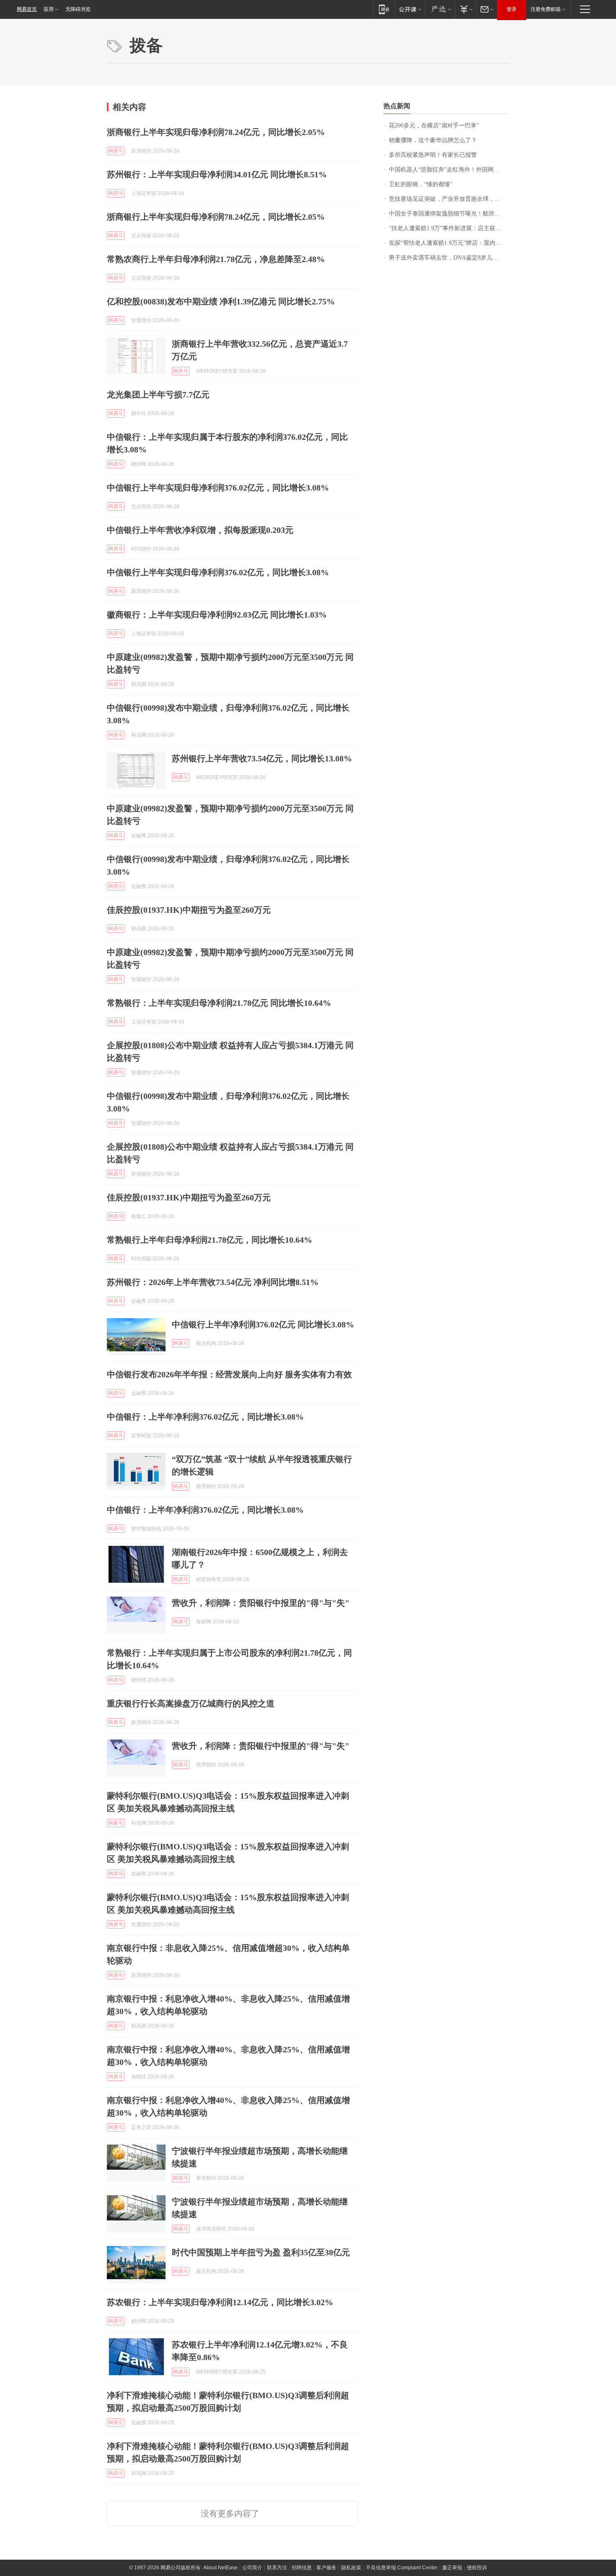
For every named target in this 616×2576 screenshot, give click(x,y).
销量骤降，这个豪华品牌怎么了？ (433, 140)
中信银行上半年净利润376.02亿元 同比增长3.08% (263, 1324)
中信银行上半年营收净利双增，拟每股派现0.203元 (200, 530)
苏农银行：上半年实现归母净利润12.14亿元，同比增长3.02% (220, 2302)
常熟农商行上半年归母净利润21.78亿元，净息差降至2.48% (216, 259)
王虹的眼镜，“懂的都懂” (421, 184)
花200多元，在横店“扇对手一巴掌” (434, 126)
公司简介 (252, 2568)
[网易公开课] (410, 9)
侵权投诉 (477, 2568)
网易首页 (27, 9)
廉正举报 (452, 2568)
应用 (49, 9)
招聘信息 (302, 2568)
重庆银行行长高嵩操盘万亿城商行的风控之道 (191, 1703)
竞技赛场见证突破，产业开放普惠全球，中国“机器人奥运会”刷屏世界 (449, 199)
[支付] (465, 9)
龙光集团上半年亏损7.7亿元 (158, 395)
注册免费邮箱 (546, 9)
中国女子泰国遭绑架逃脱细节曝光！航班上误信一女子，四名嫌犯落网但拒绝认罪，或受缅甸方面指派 (449, 214)
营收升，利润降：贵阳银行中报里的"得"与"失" (261, 1603)
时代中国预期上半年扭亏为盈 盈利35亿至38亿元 (261, 2252)
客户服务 (326, 2568)
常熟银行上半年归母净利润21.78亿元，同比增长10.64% (210, 1240)
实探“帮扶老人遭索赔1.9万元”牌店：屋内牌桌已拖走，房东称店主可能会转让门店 (449, 243)
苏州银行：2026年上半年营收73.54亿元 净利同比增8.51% (213, 1282)
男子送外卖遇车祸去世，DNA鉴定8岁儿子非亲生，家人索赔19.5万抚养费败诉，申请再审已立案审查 (449, 258)
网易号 (116, 151)
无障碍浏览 (78, 9)
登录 (512, 9)
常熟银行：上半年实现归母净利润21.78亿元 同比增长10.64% (219, 1003)
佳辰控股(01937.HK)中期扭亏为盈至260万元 (189, 910)
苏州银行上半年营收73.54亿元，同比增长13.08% (262, 758)
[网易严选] (440, 9)
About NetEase (220, 2568)
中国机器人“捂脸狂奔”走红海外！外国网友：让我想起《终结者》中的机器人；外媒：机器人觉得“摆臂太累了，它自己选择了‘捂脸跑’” (449, 170)
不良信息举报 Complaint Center (402, 2568)
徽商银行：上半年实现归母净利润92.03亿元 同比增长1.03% (217, 615)
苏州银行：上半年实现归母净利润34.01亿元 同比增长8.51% (217, 174)
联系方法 (277, 2568)
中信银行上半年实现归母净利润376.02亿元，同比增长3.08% (218, 488)
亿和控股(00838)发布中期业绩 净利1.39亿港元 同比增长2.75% (221, 301)
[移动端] (384, 9)
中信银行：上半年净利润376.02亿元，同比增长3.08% (205, 1417)
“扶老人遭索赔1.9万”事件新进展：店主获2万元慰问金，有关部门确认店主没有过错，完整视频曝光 (449, 228)
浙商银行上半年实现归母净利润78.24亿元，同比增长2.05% (216, 132)
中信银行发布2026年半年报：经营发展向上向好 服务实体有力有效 (229, 1374)
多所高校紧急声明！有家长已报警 (433, 155)
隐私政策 (351, 2568)
